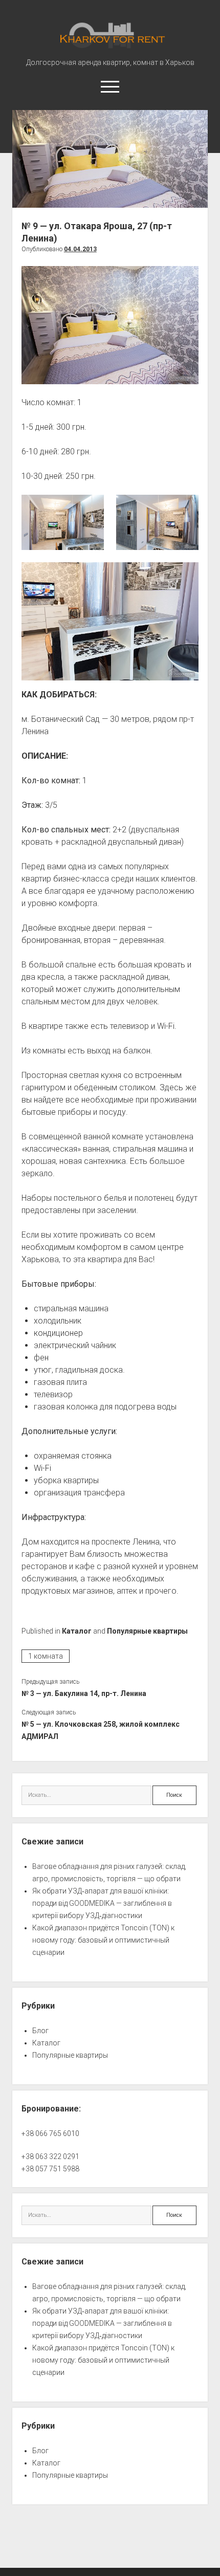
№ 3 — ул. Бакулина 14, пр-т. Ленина (84, 1693)
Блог (40, 2031)
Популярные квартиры (147, 1631)
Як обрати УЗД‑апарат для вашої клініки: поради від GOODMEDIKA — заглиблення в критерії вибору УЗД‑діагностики (102, 1903)
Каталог (77, 1631)
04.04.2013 (80, 249)
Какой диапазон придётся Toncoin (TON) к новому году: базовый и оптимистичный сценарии (103, 1940)
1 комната (46, 1656)
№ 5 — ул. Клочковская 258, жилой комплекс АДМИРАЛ (101, 1730)
